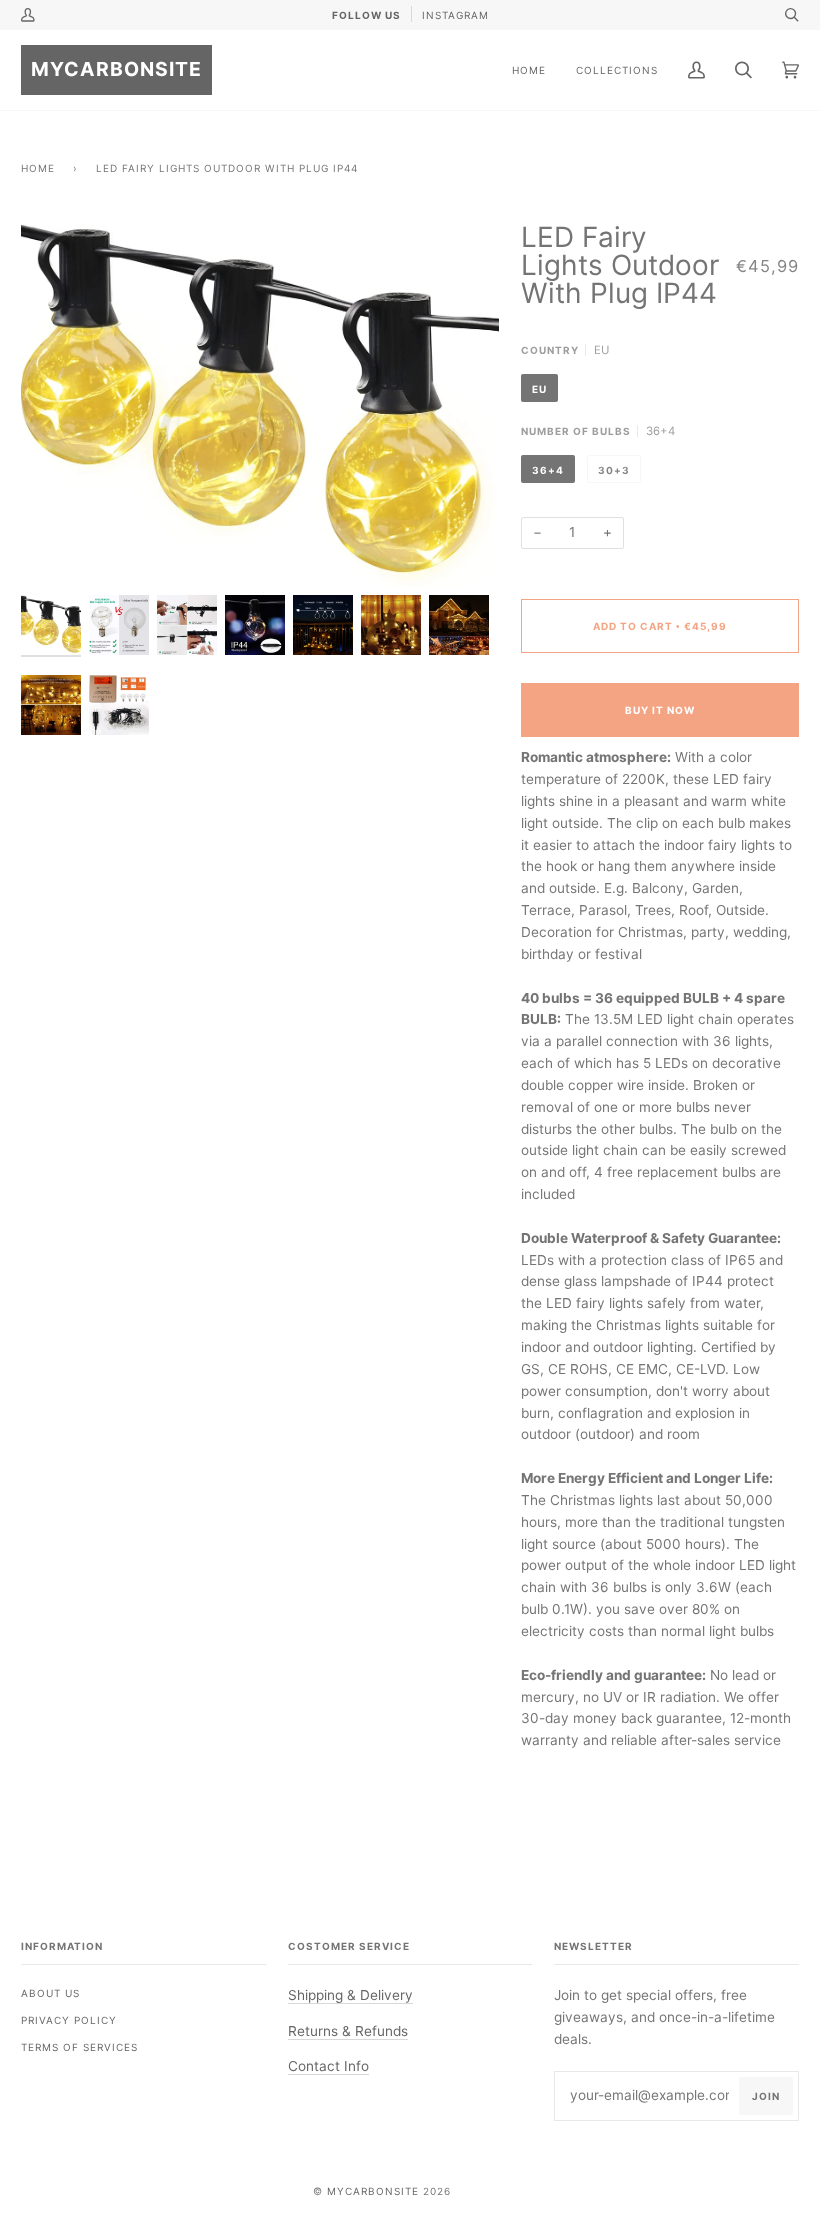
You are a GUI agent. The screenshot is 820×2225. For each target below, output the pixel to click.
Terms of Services (79, 2047)
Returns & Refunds (348, 2031)
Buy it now (660, 710)
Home (38, 168)
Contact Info (328, 2066)
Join (766, 2096)
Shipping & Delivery (350, 1995)
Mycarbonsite (373, 2191)
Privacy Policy (69, 2020)
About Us (50, 1993)
